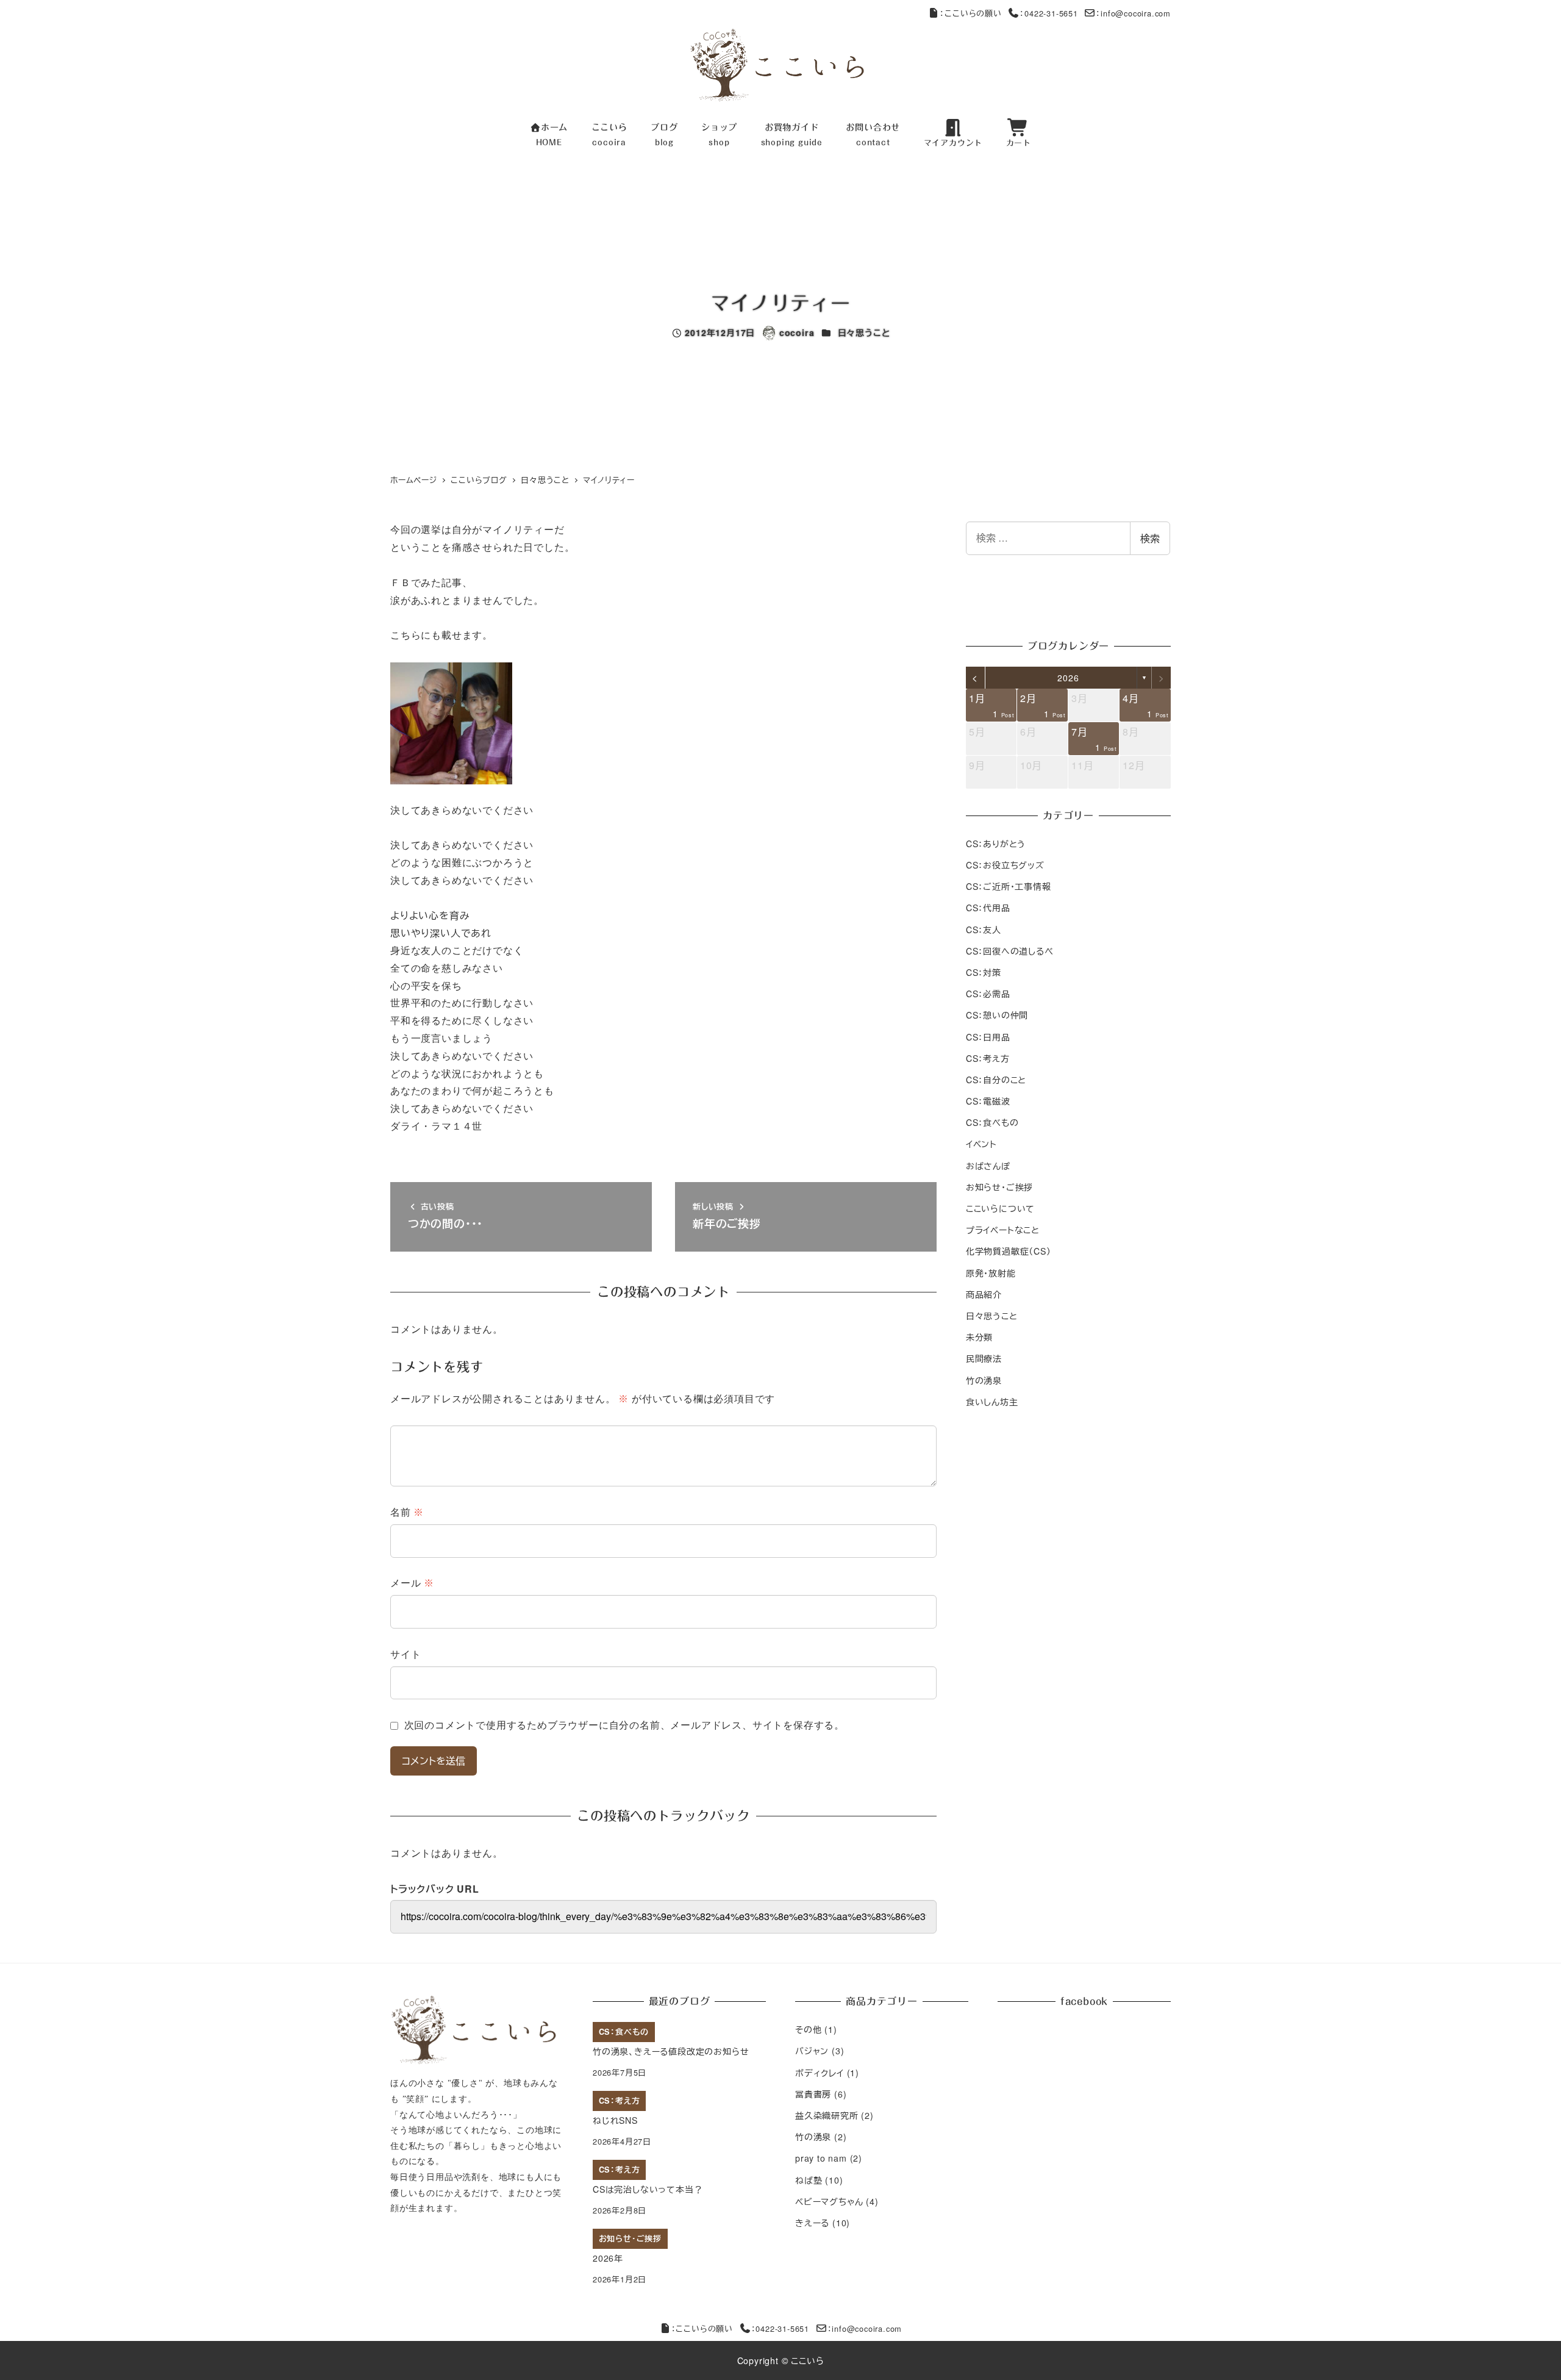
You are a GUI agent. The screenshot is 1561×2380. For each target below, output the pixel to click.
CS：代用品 (988, 908)
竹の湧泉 (984, 1380)
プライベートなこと (1003, 1230)
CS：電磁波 (988, 1101)
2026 (1068, 678)
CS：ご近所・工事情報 (1009, 886)
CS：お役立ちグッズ (1005, 864)
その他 (808, 2029)
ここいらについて (1000, 1208)
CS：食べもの (992, 1122)
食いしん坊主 (992, 1401)
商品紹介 (984, 1294)
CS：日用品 (988, 1036)
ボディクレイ (820, 2073)
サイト (405, 1654)
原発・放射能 (991, 1272)
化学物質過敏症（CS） (1009, 1251)
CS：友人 (984, 929)
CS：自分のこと (996, 1079)
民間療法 (984, 1358)
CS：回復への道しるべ (1010, 950)
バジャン (812, 2051)
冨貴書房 (813, 2094)
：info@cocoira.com (1133, 13)
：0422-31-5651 (1048, 13)
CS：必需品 (988, 994)
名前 (407, 1512)
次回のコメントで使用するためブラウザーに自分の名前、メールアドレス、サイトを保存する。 (624, 1725)
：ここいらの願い (970, 13)
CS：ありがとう (996, 843)
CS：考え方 (988, 1058)
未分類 (979, 1337)
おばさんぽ (988, 1165)
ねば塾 (809, 2180)
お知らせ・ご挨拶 (999, 1186)
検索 (1150, 538)
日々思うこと (864, 332)
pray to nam (821, 2158)
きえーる (812, 2223)
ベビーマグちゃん (829, 2201)
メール (412, 1583)
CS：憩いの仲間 (997, 1015)
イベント (981, 1144)
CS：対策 (984, 972)
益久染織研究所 (827, 2115)
